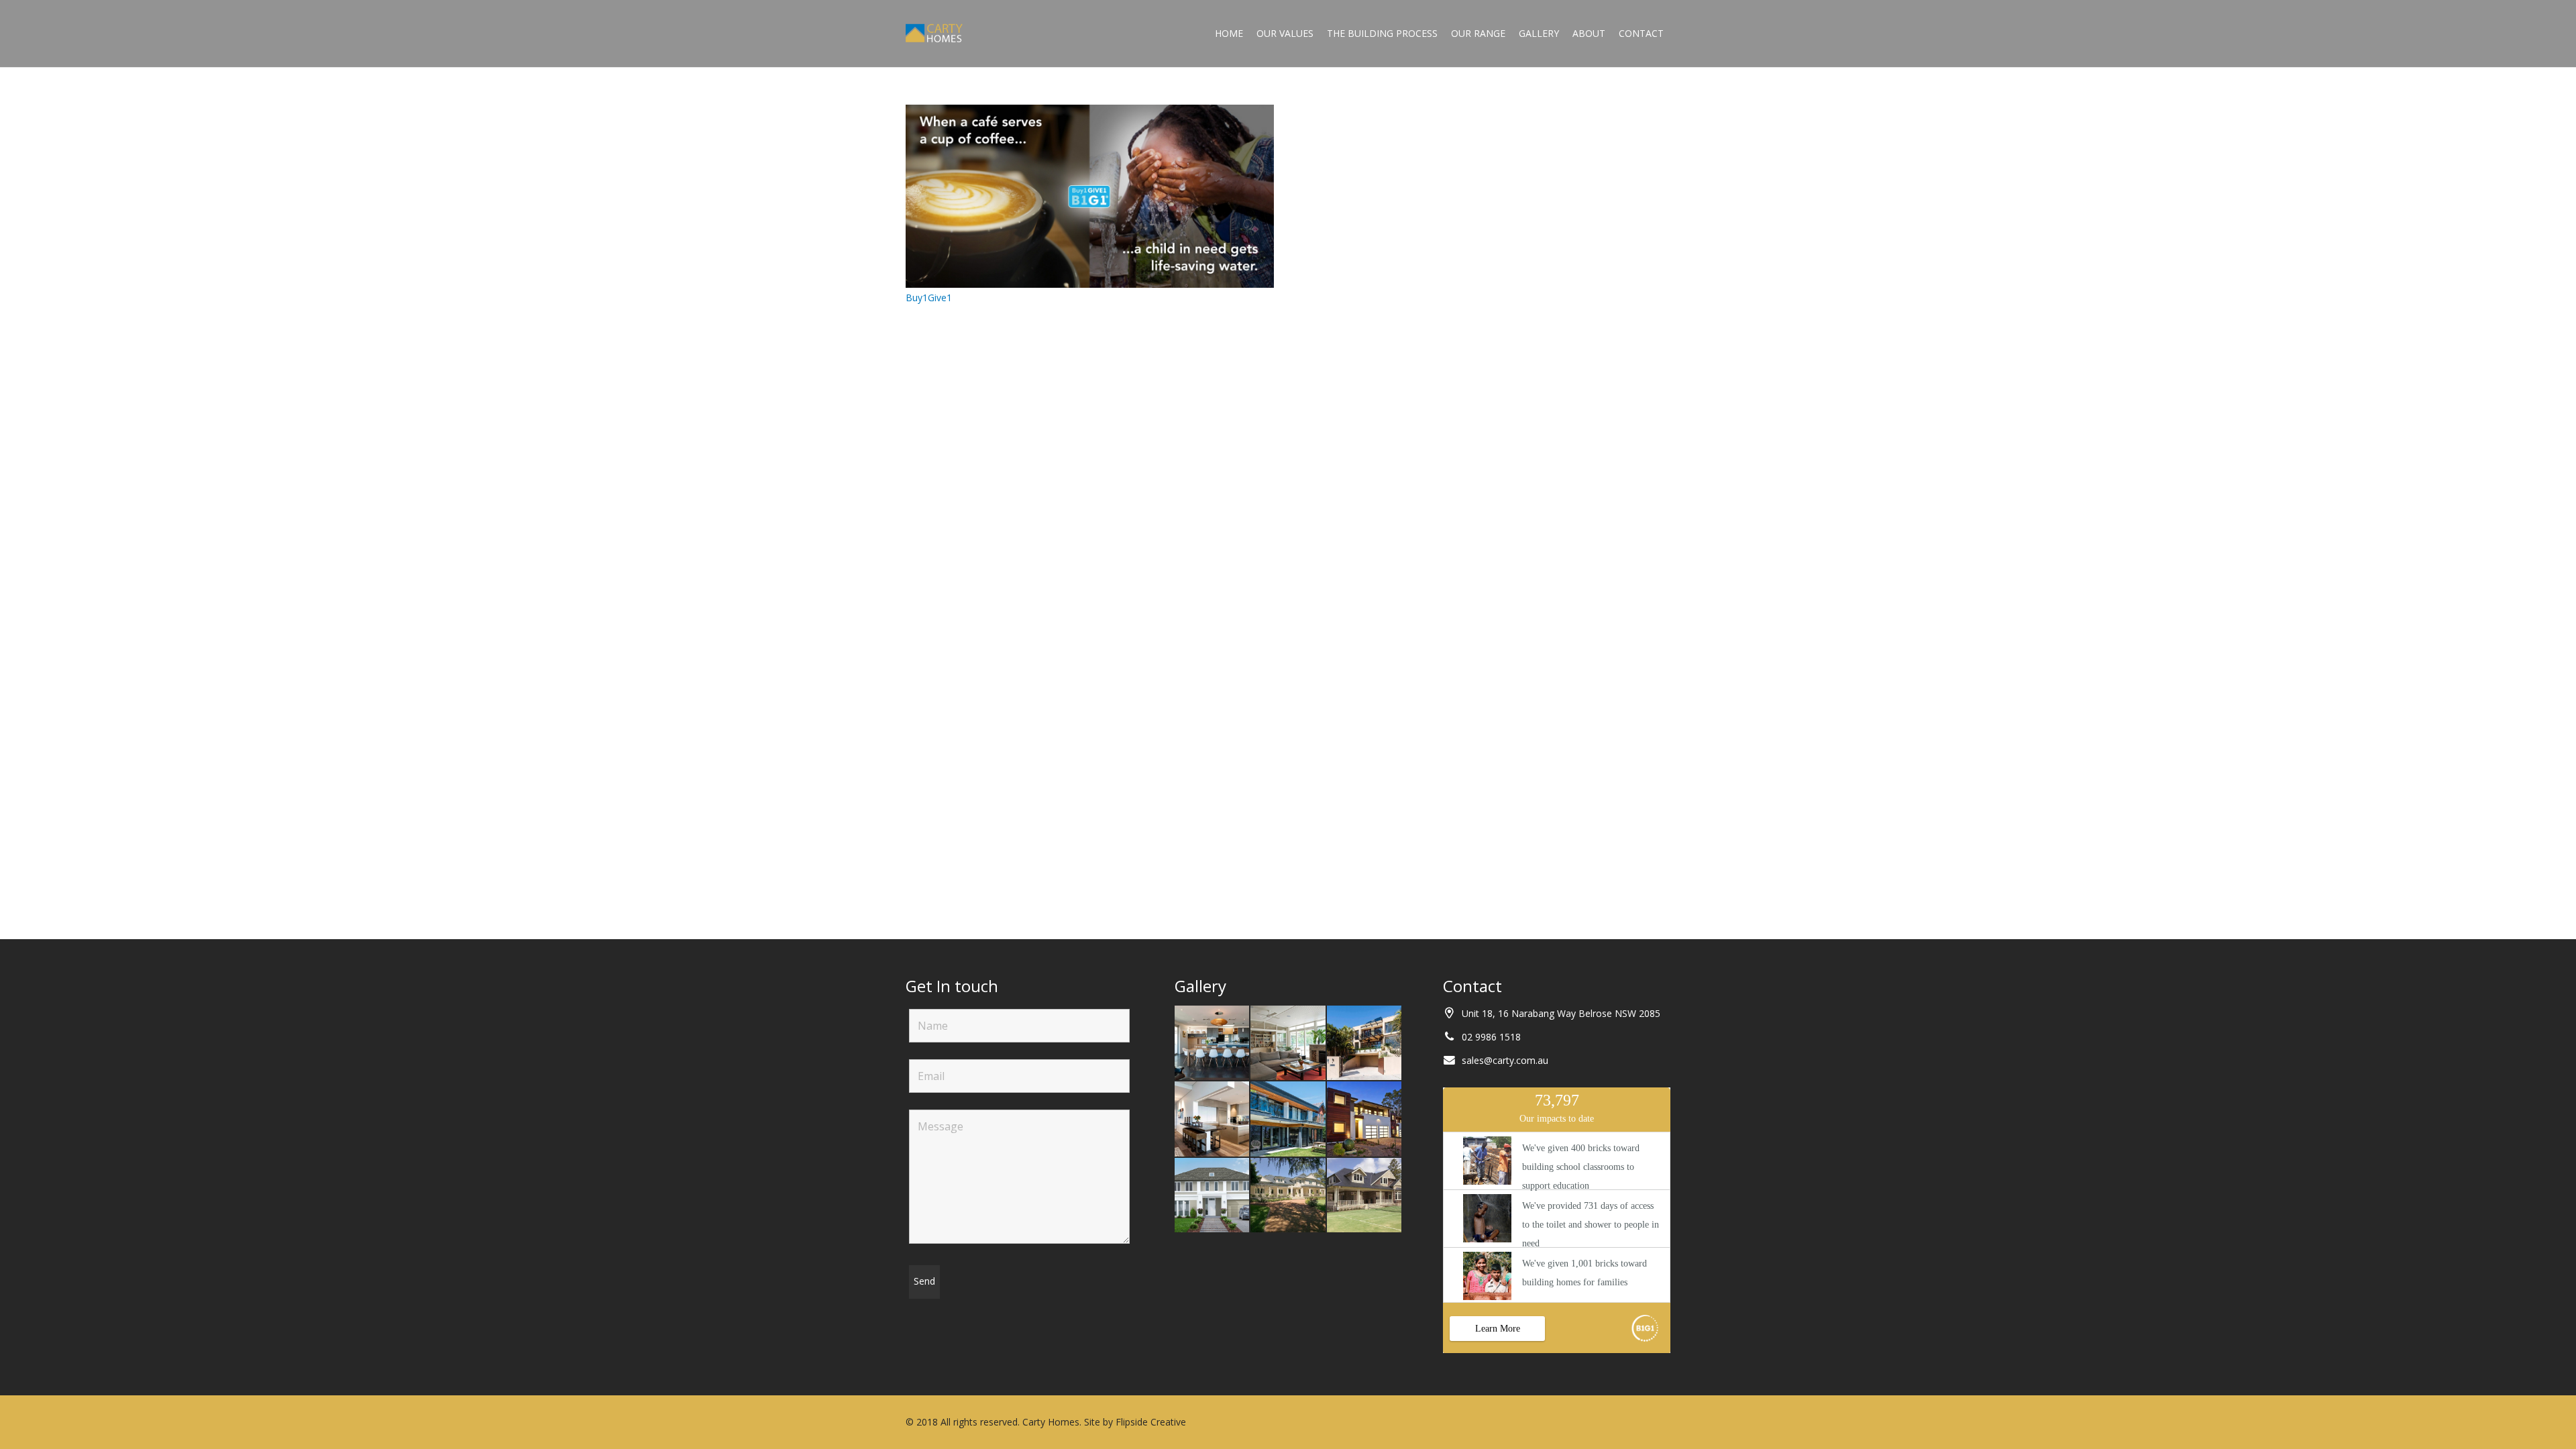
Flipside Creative (1151, 1422)
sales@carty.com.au (1505, 1060)
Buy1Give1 (929, 298)
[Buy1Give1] (1090, 112)
